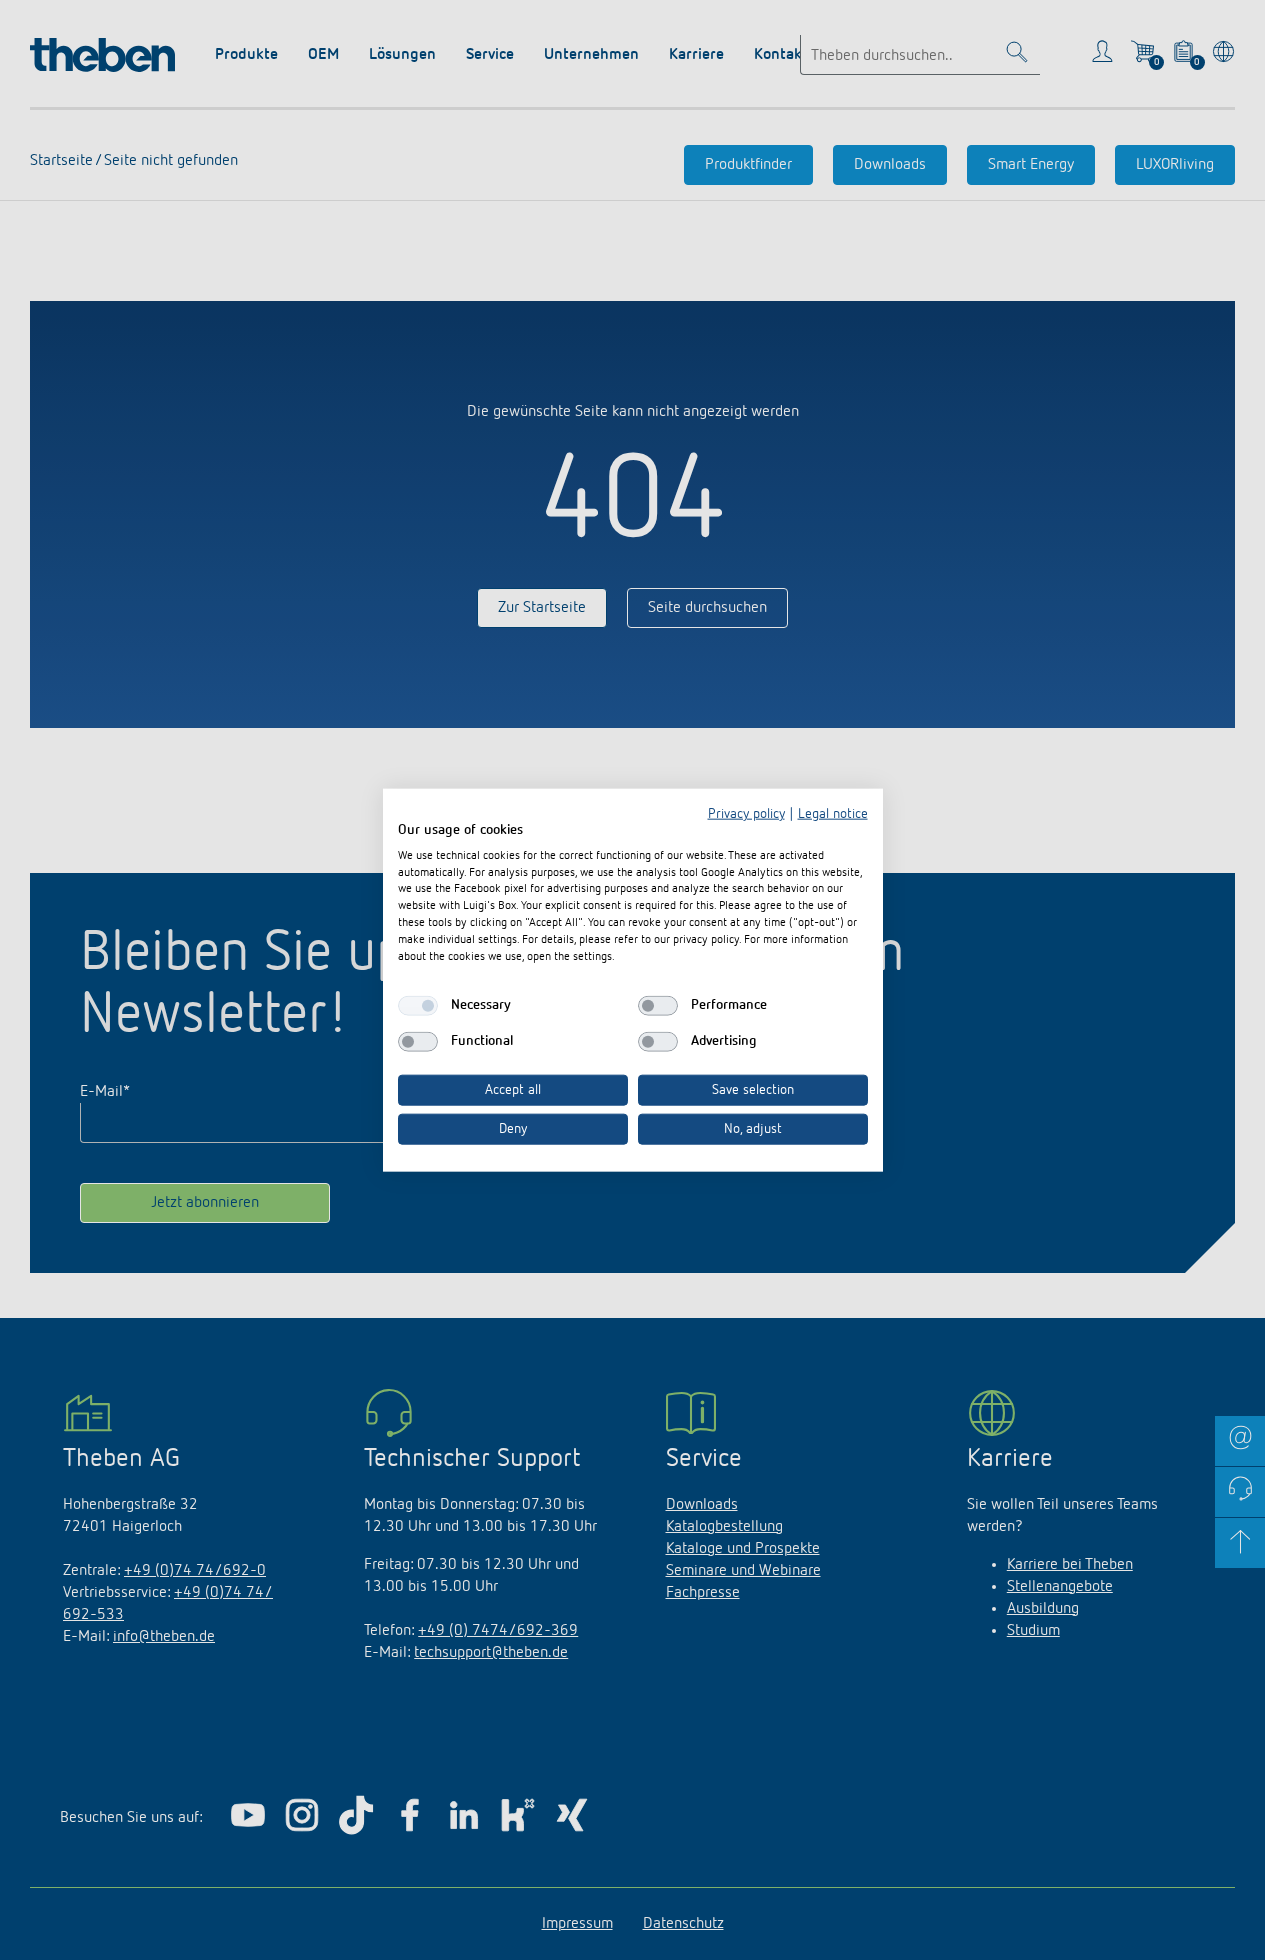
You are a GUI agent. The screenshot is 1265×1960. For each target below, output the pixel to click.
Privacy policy (746, 814)
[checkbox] (418, 1006)
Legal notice (833, 814)
